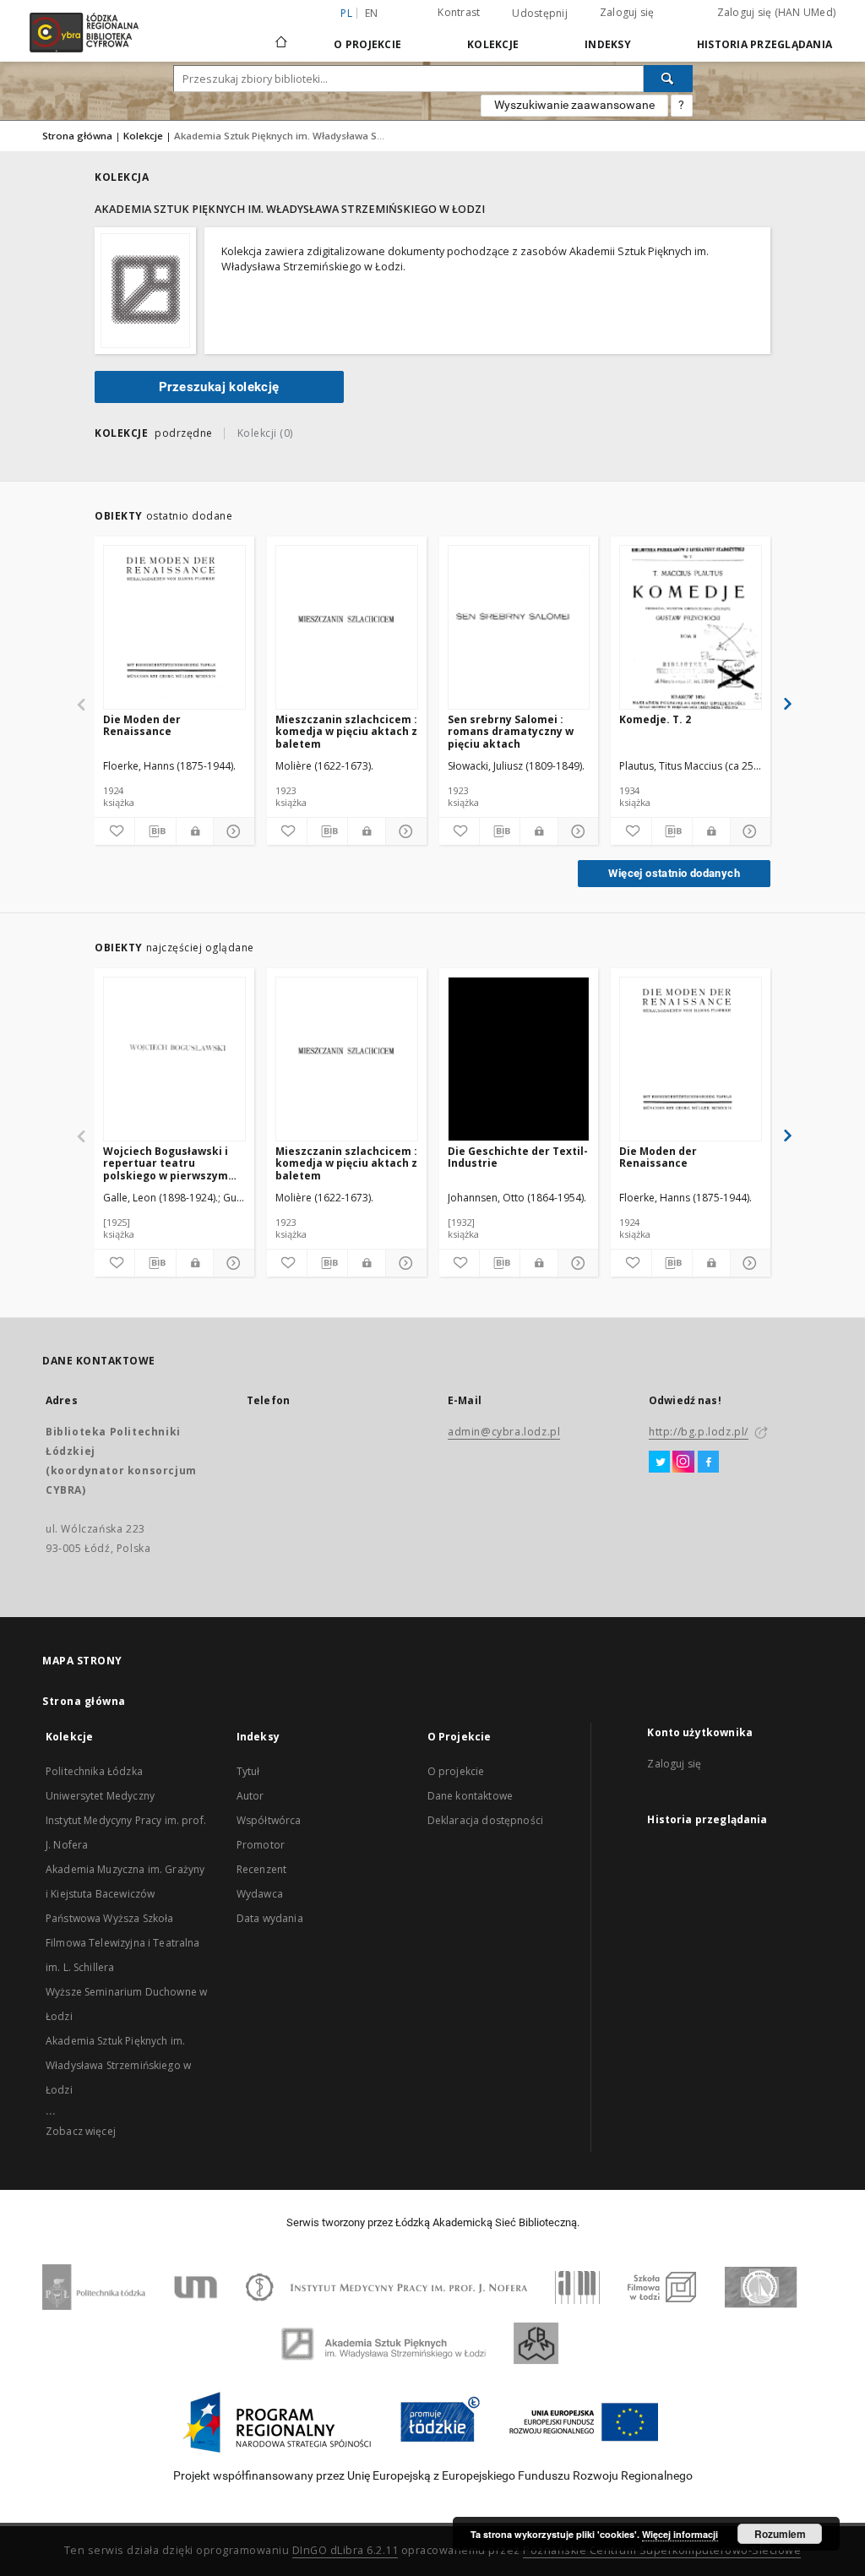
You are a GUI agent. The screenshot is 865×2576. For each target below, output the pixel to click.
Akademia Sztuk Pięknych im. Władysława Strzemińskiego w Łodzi (118, 2065)
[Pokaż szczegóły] (231, 831)
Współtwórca (269, 1820)
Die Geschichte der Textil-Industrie (518, 1157)
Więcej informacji (680, 2534)
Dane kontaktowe (470, 1796)
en (372, 13)
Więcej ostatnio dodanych (674, 873)
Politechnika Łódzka (94, 1771)
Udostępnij (540, 14)
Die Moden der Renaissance (142, 725)
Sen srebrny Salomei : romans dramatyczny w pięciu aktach (511, 731)
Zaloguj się (627, 12)
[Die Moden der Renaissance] (174, 628)
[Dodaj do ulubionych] (114, 831)
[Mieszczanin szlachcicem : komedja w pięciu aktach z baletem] (347, 628)
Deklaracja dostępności (485, 1820)
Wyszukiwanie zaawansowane (574, 105)
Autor (250, 1796)
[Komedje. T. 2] (691, 628)
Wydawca (260, 1894)
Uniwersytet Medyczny (100, 1796)
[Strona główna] (281, 35)
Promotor (261, 1845)
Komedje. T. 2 (655, 719)
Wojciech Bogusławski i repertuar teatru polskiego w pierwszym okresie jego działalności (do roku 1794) (170, 1163)
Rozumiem (780, 2534)
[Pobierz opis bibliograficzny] (155, 831)
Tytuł (248, 1771)
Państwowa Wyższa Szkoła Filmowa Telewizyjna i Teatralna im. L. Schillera (123, 1943)
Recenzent (261, 1869)
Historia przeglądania (764, 44)
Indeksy (608, 44)
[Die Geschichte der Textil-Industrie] (519, 1060)
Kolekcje (493, 44)
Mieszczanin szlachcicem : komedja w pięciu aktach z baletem (346, 731)
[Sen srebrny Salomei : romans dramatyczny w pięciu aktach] (519, 628)
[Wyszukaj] (668, 79)
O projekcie (456, 1771)
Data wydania (270, 1918)
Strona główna (77, 136)
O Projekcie (367, 44)
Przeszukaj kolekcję (219, 387)
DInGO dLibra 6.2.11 (345, 2550)
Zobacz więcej (81, 2131)
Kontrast (459, 12)
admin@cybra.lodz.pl (504, 1432)
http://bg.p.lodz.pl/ (699, 1432)
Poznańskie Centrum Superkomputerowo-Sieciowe (662, 2550)
